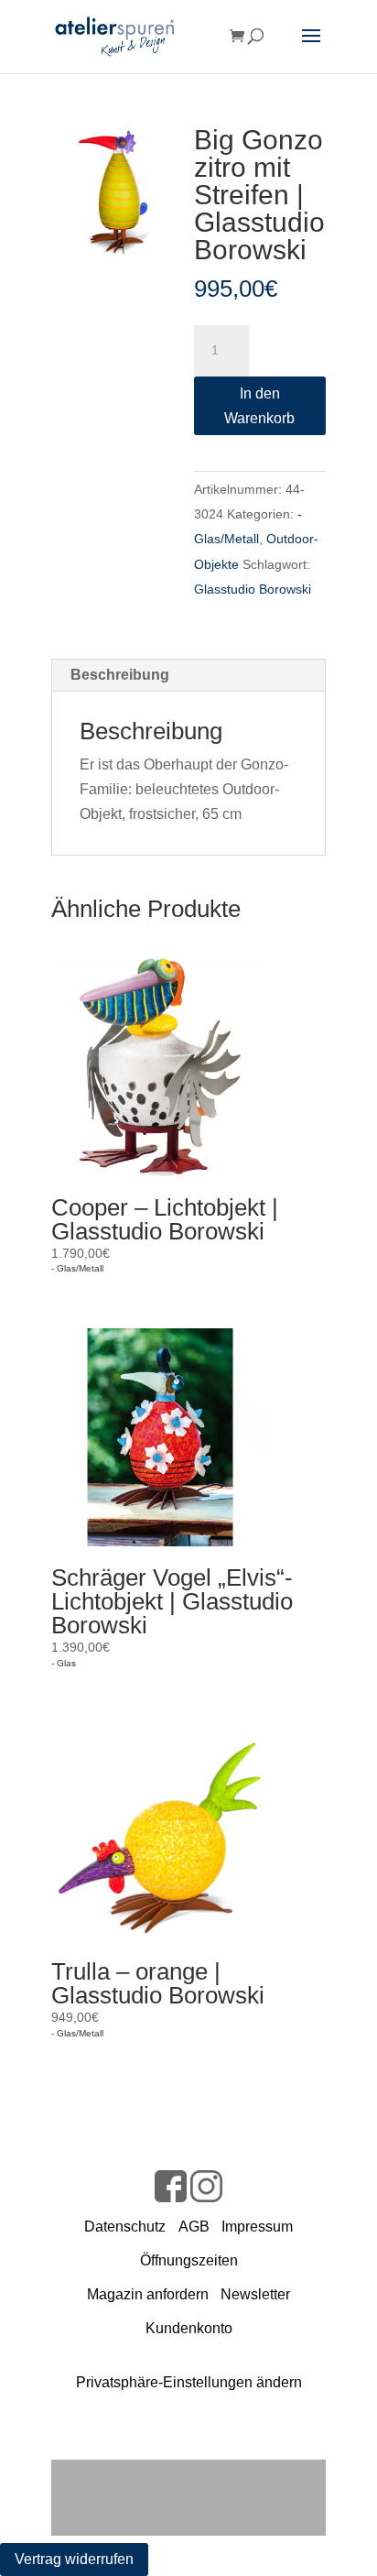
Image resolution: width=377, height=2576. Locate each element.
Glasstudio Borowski (253, 589)
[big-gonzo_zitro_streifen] (117, 192)
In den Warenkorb (259, 406)
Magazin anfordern (148, 2294)
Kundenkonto (189, 2328)
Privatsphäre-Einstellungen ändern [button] (189, 2382)
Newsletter (255, 2294)
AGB (194, 2227)
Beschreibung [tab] (120, 675)
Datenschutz (125, 2227)
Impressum (257, 2227)
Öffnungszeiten (189, 2260)
